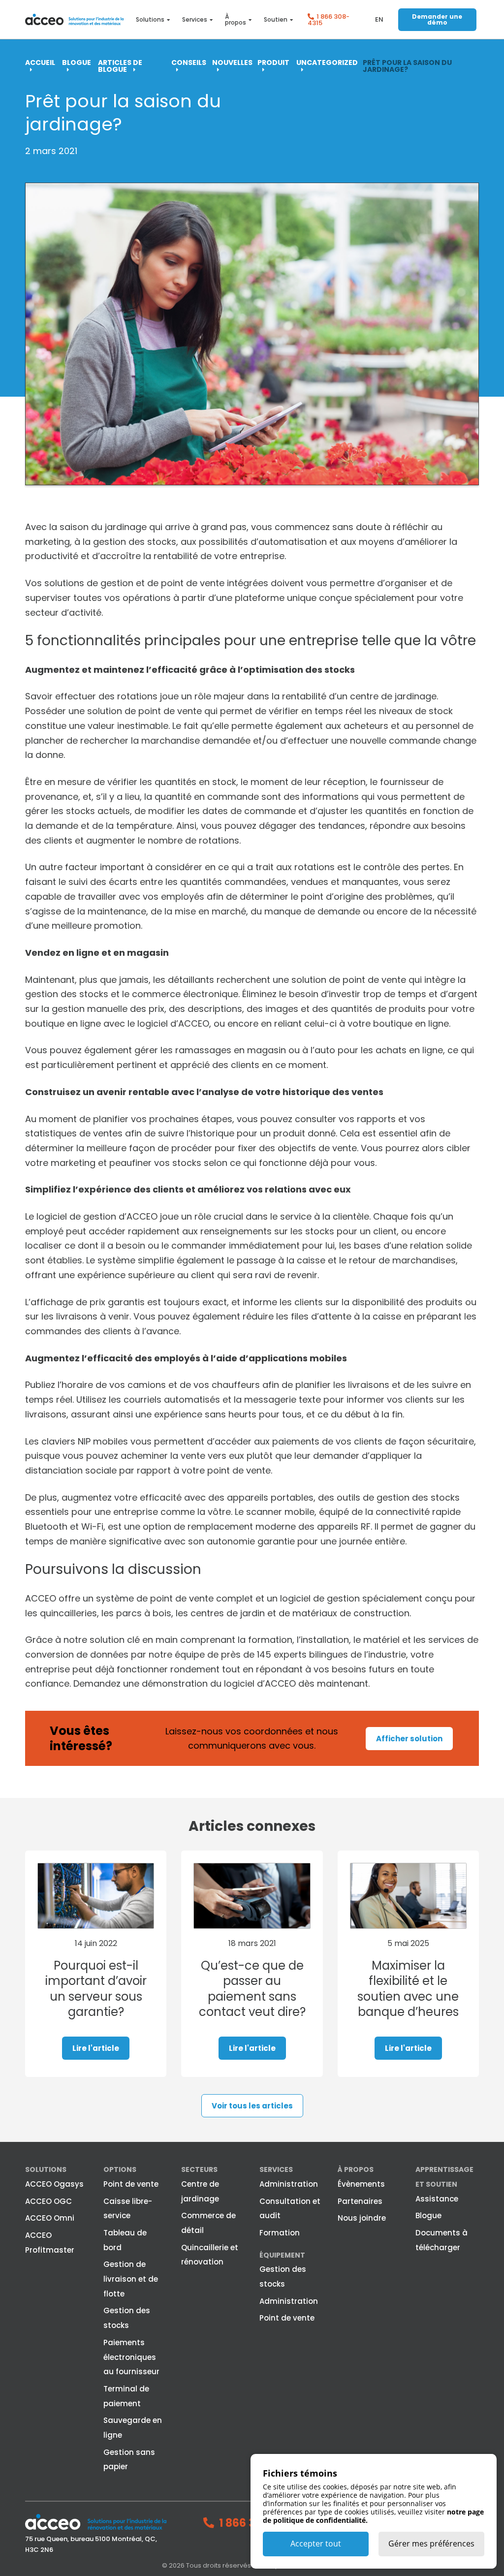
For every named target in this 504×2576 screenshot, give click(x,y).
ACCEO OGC (48, 2201)
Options (120, 2169)
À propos (236, 20)
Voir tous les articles (252, 2106)
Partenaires (360, 2201)
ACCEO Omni (50, 2218)
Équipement (282, 2255)
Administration (289, 2184)
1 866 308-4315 (329, 20)
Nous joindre (362, 2218)
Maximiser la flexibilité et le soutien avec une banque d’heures (408, 1989)
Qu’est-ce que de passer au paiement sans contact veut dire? (252, 1989)
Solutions (150, 20)
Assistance (437, 2199)
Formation (280, 2233)
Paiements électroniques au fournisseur (131, 2357)
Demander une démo (437, 19)
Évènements (361, 2184)
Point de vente (131, 2184)
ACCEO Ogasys (54, 2184)
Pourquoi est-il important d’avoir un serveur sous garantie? (96, 1989)
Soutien (276, 20)
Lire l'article (96, 2048)
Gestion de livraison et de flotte (131, 2279)
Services (195, 20)
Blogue (428, 2215)
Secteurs (199, 2169)
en (379, 19)
